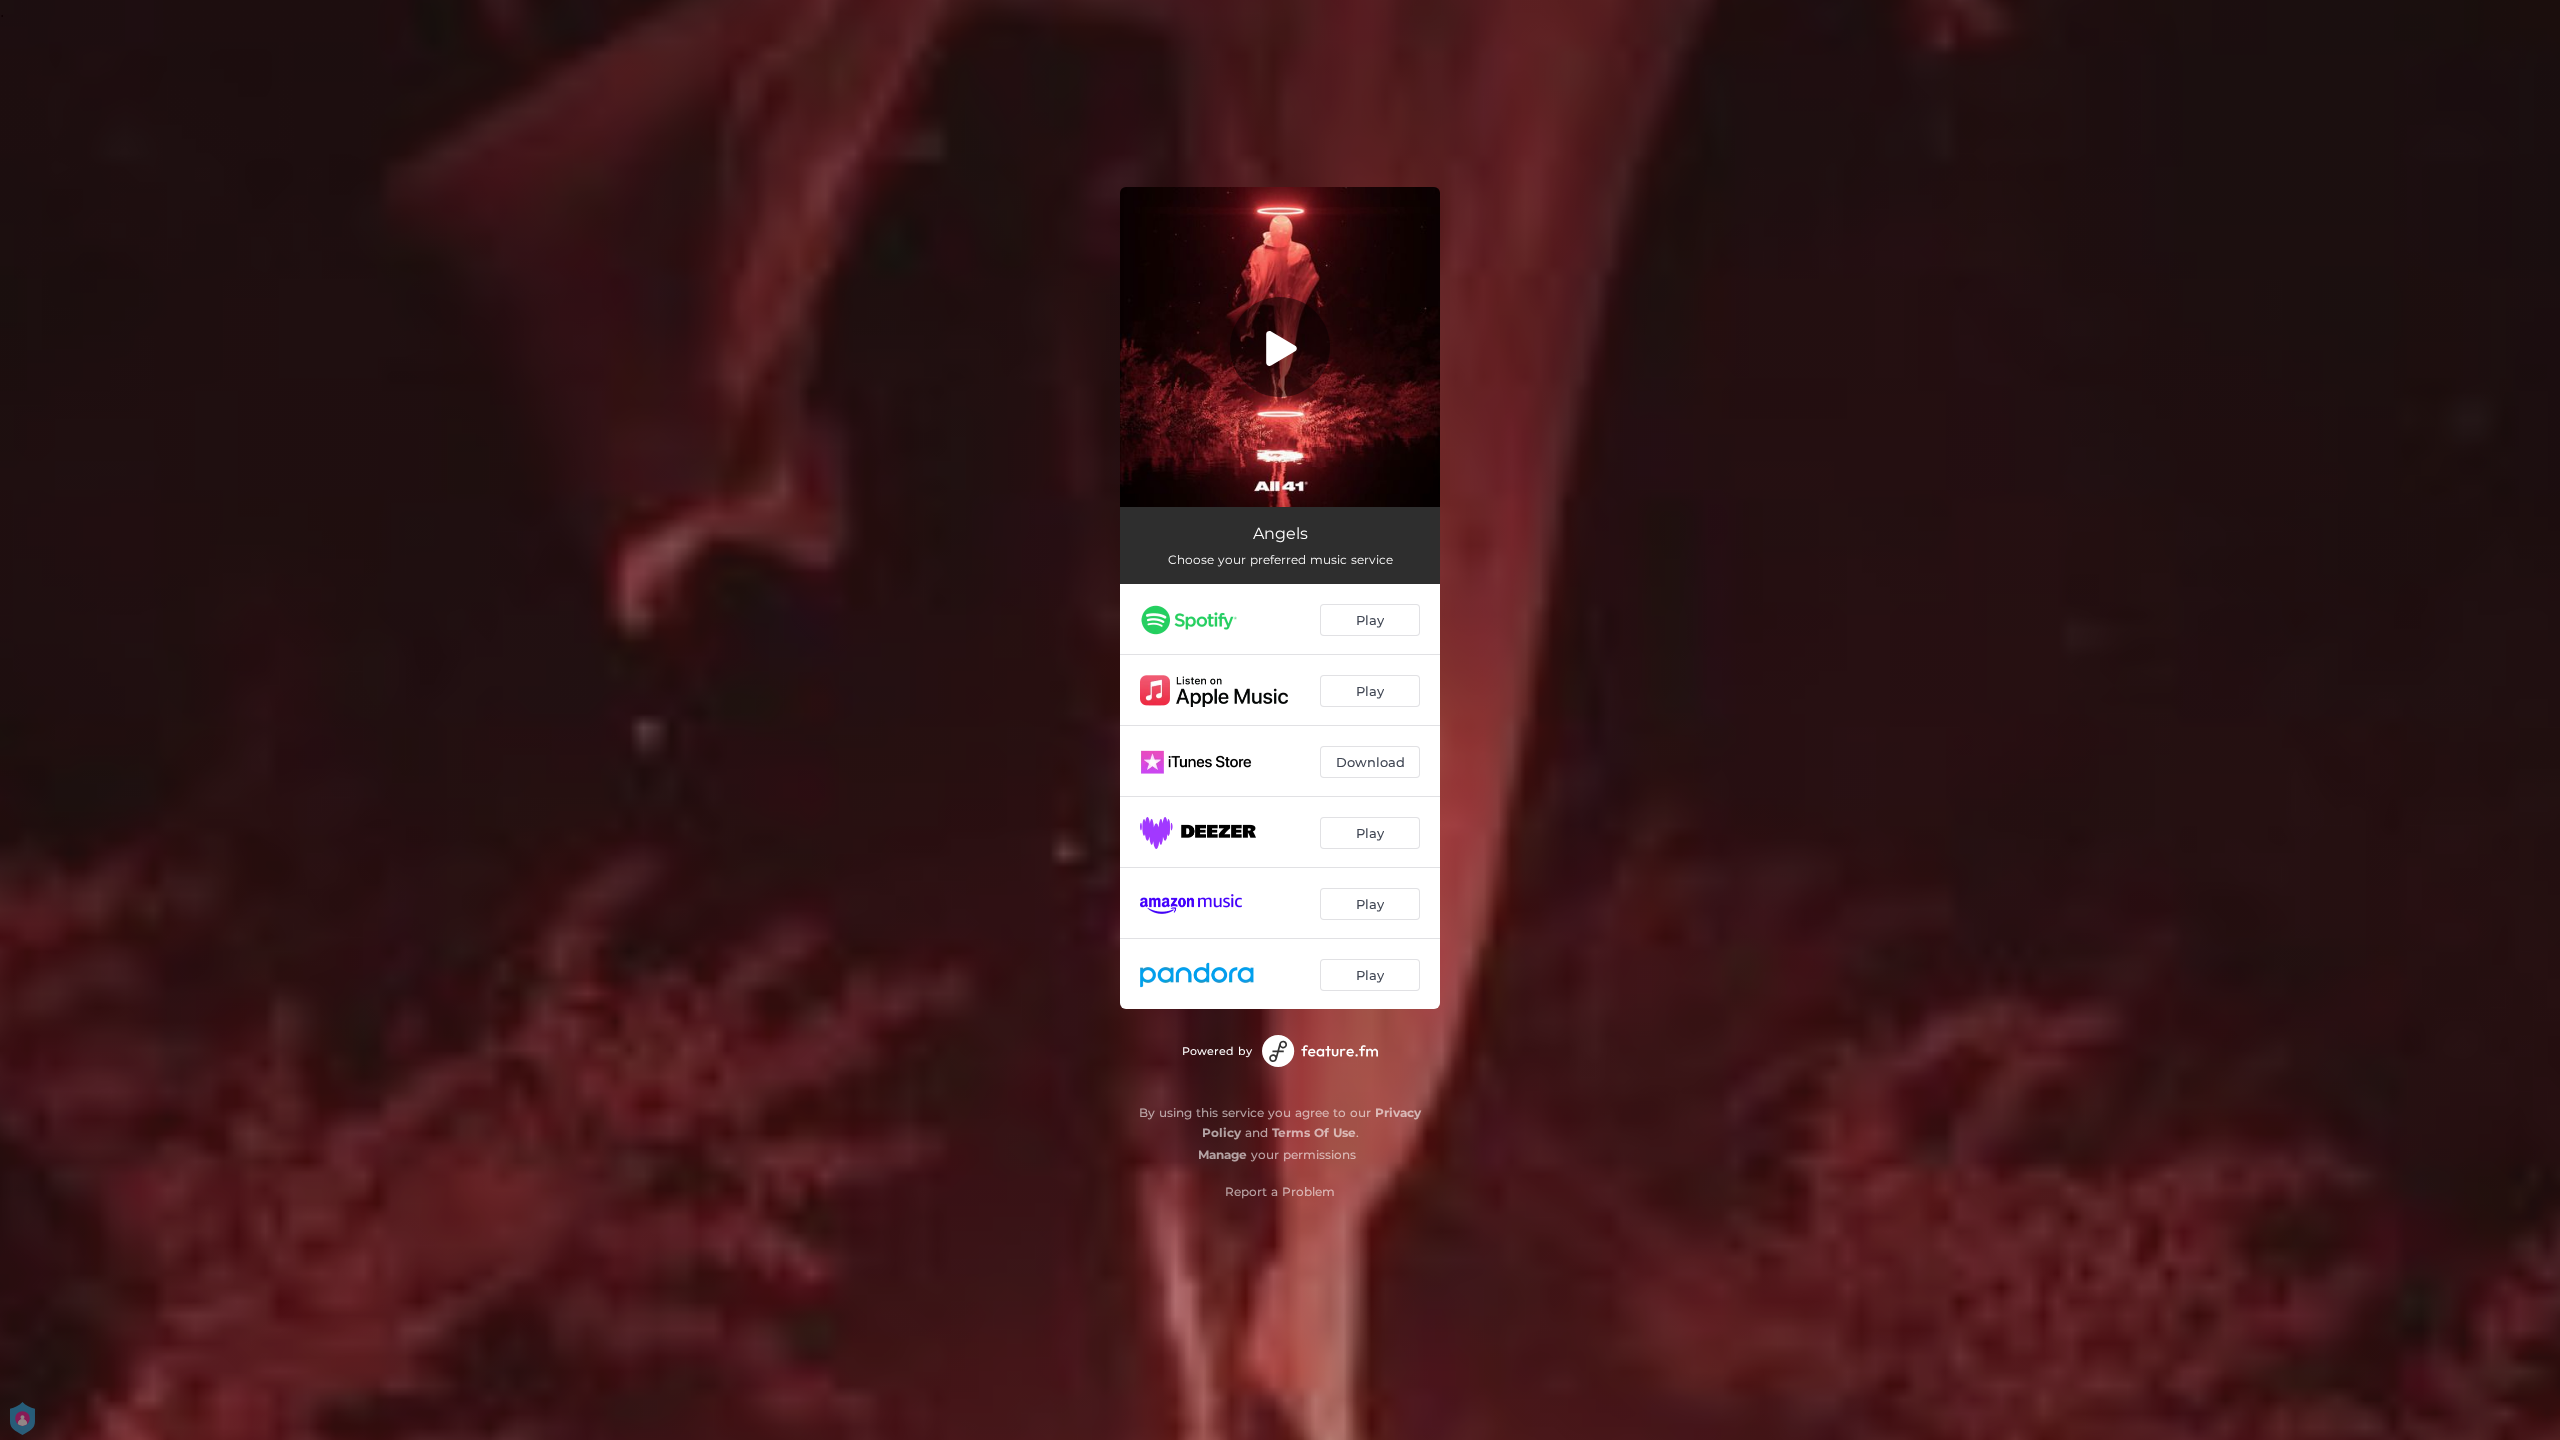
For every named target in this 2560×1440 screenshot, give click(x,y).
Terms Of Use (1314, 1132)
